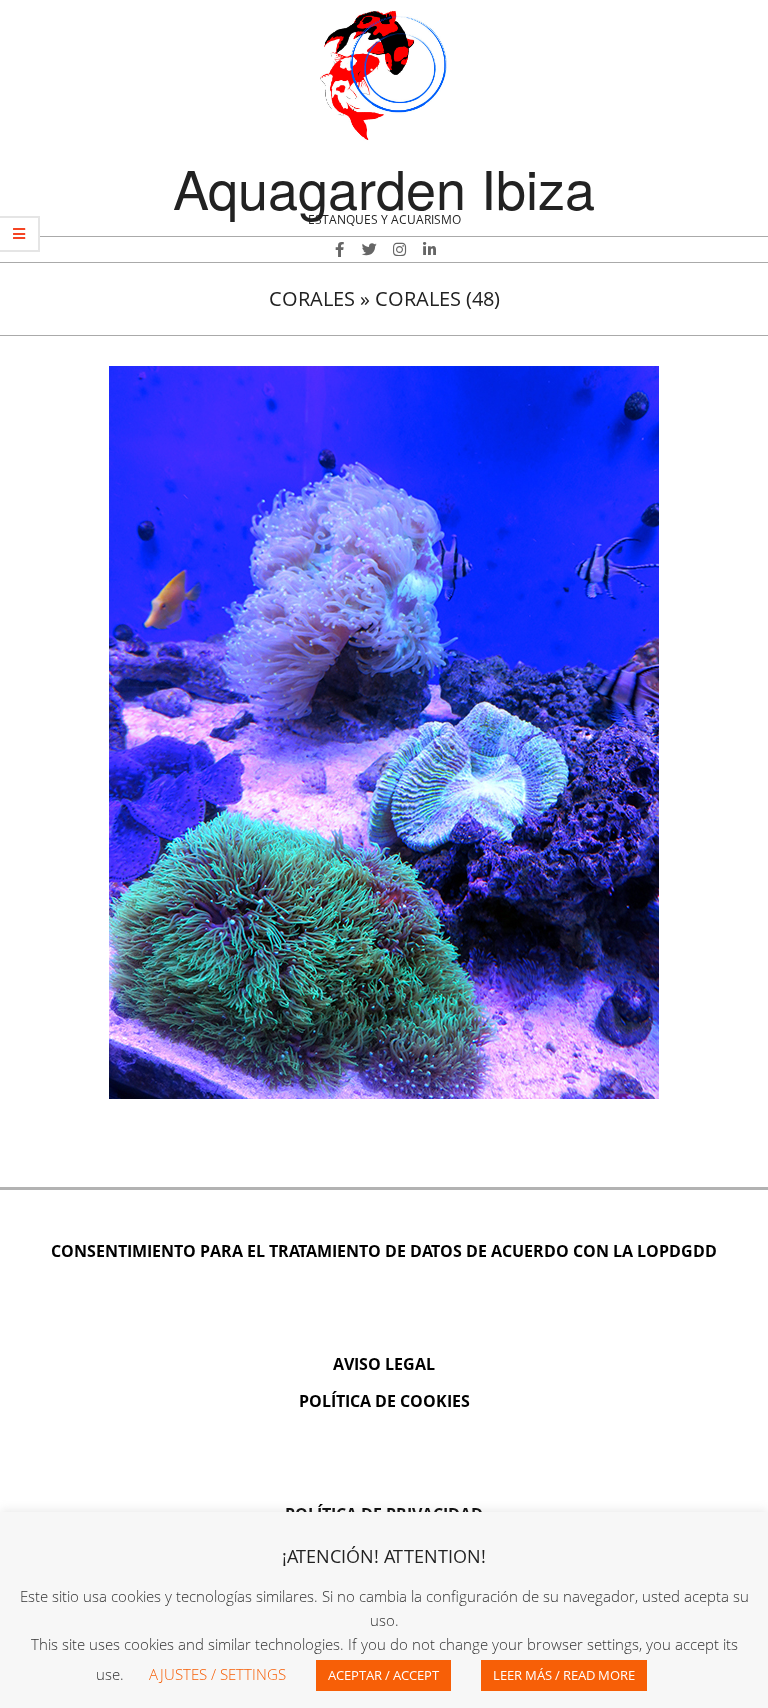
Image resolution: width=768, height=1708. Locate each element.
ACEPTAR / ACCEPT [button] (383, 1675)
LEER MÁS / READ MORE (564, 1675)
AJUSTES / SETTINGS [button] (217, 1674)
